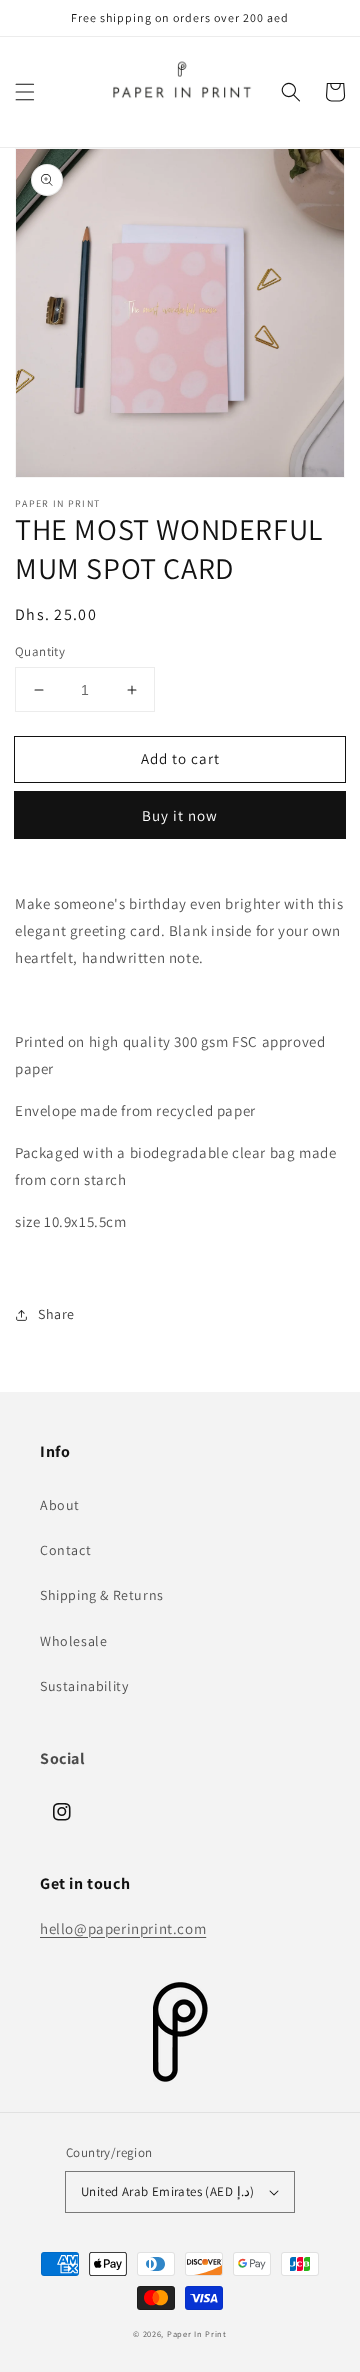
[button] (25, 92)
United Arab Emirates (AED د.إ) (167, 2191)
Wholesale (73, 1641)
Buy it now (180, 815)
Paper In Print (197, 2333)
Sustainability (84, 1686)
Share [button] (56, 1314)
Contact (65, 1550)
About (60, 1505)
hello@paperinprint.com (123, 1928)
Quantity (40, 651)
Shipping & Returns (102, 1595)
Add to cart (180, 758)
